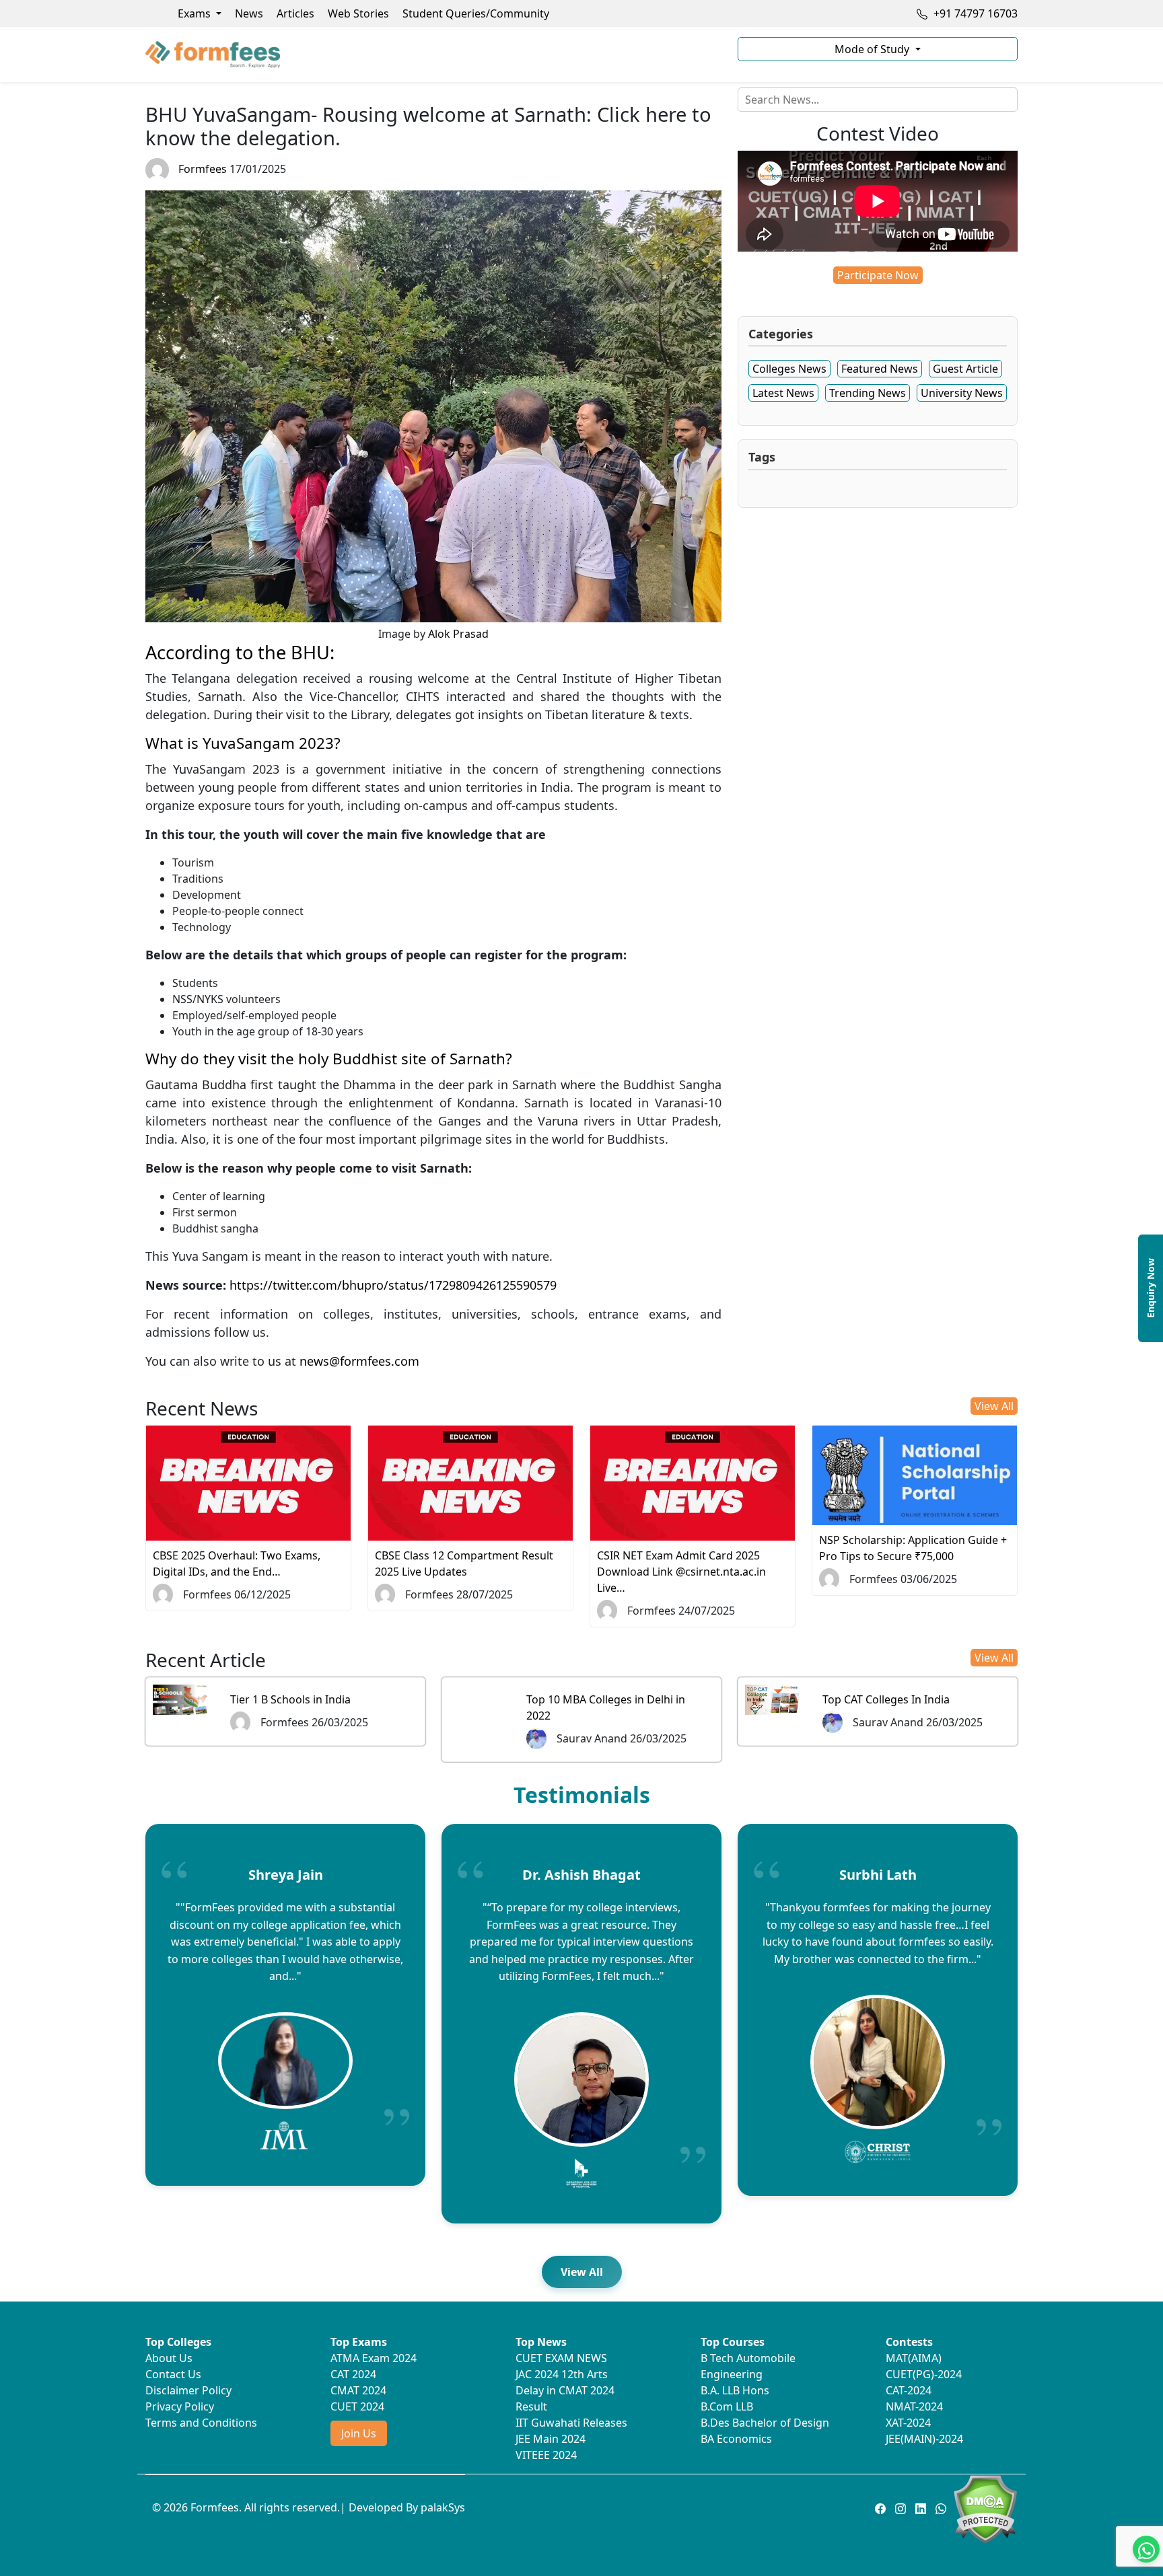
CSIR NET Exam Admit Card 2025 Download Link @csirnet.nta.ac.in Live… (681, 1572)
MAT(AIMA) (914, 2358)
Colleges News (789, 369)
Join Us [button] (359, 2433)
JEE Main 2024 (551, 2439)
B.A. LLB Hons (735, 2390)
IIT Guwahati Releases (571, 2423)
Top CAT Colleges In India (886, 1699)
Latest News (783, 393)
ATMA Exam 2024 (374, 2358)
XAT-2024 (908, 2423)
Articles (295, 13)
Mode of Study (873, 49)
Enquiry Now (1151, 1288)
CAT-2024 (909, 2390)
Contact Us (173, 2374)
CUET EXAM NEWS (561, 2358)
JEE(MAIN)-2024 (924, 2439)
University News (962, 393)
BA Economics (736, 2439)
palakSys (443, 2507)
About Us (169, 2358)
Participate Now (878, 275)
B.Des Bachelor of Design (765, 2423)
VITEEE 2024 (546, 2455)
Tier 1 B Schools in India (290, 1699)
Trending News (868, 393)
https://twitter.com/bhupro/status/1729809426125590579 (393, 1285)
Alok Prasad (458, 634)
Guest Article (965, 369)
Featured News (880, 369)
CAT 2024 (353, 2374)
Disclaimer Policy (188, 2390)
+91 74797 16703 (974, 13)
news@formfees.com (359, 1361)
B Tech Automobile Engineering (748, 2366)
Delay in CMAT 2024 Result (565, 2398)
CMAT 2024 (358, 2390)
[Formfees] (433, 54)
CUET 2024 (357, 2406)
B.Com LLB (727, 2406)
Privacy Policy (180, 2406)
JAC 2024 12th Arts (562, 2374)
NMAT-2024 (914, 2406)
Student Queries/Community (476, 13)
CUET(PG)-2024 (924, 2374)
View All (994, 1406)
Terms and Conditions (201, 2423)
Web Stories (358, 13)
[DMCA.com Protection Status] (985, 2508)
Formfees (203, 169)
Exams (196, 13)
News (249, 13)
